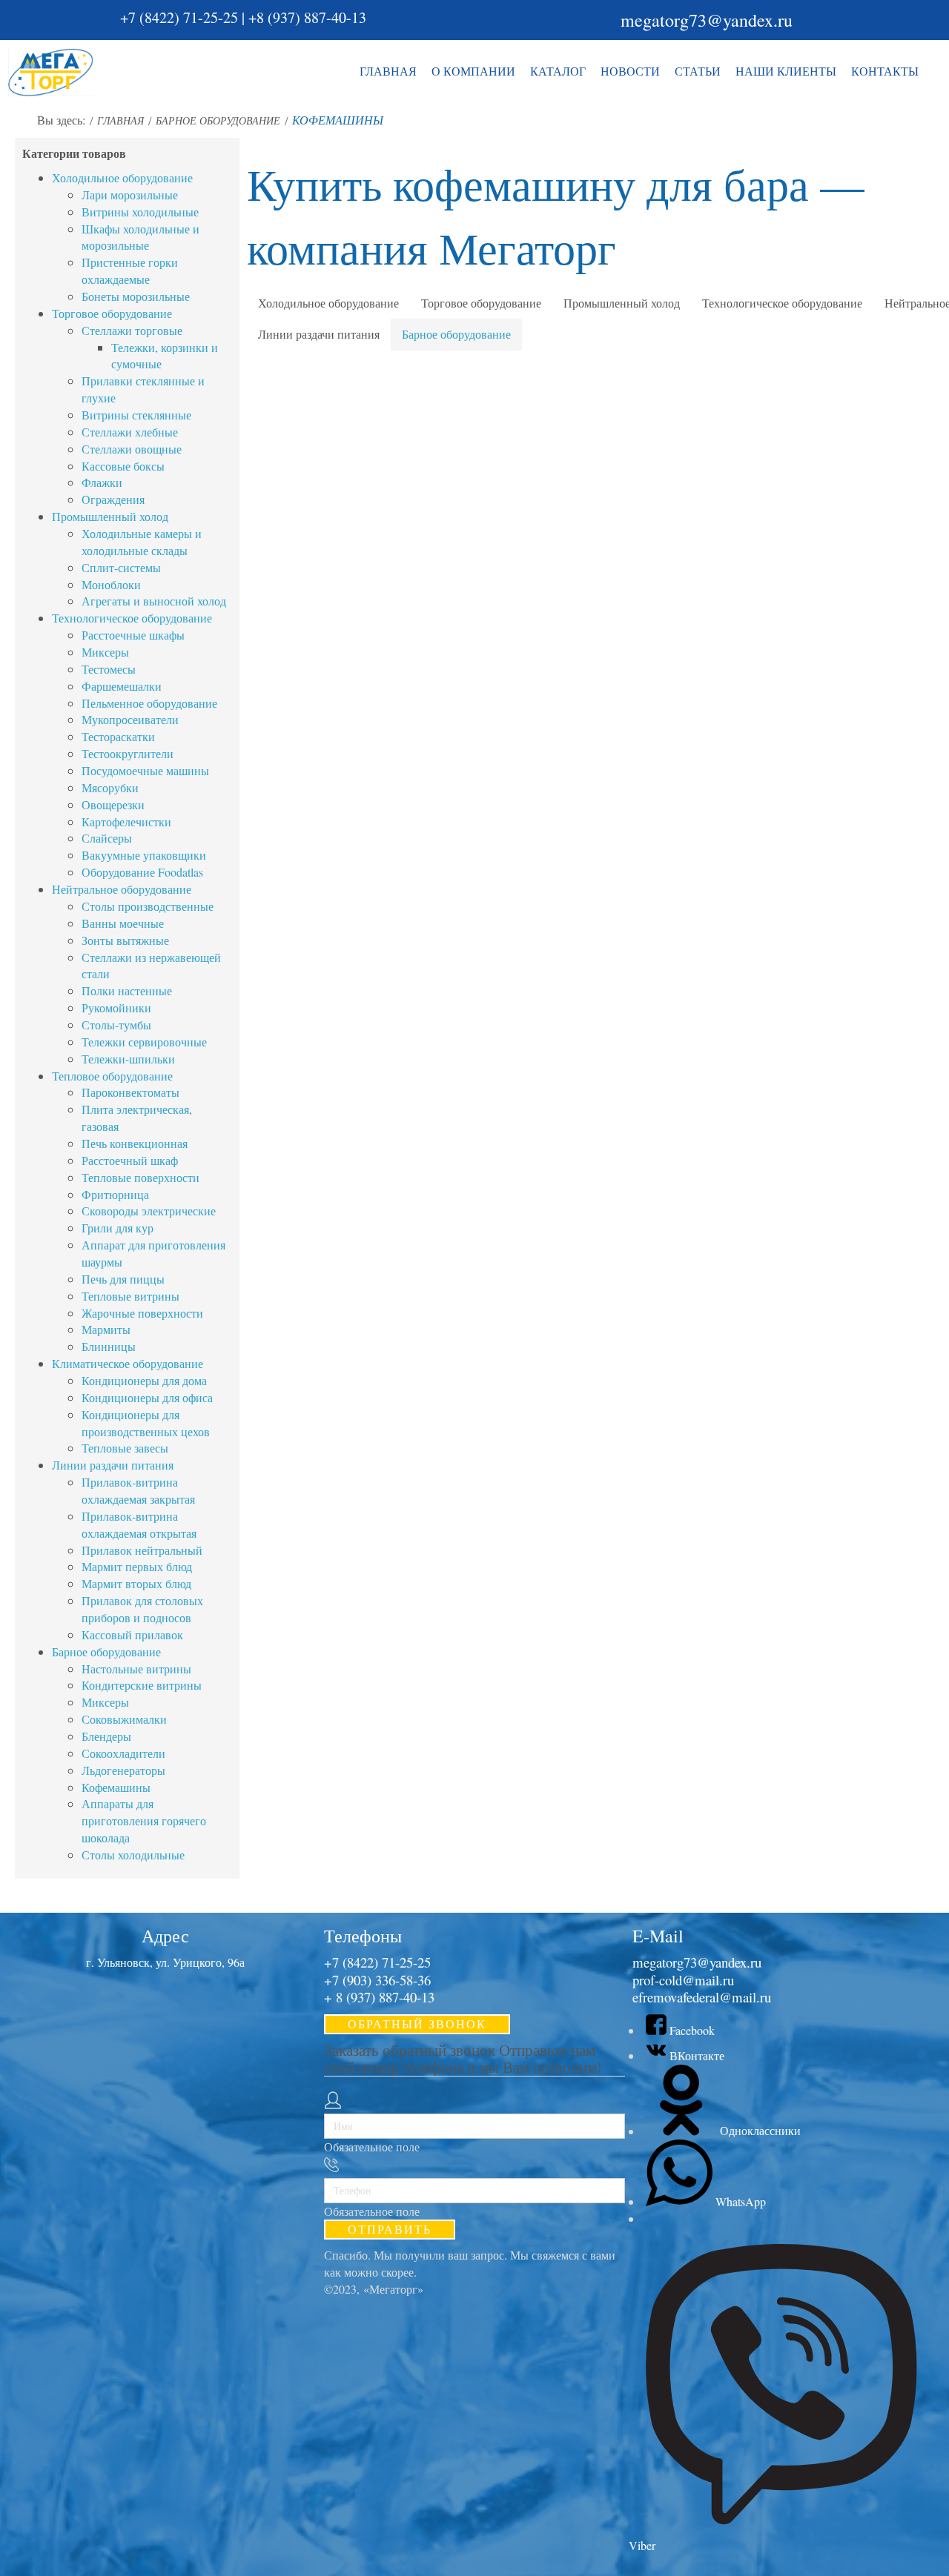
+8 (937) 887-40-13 (307, 17)
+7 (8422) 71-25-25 (179, 17)
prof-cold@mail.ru (683, 1980)
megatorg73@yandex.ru (707, 20)
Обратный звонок (417, 2024)
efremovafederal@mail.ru (702, 1997)
